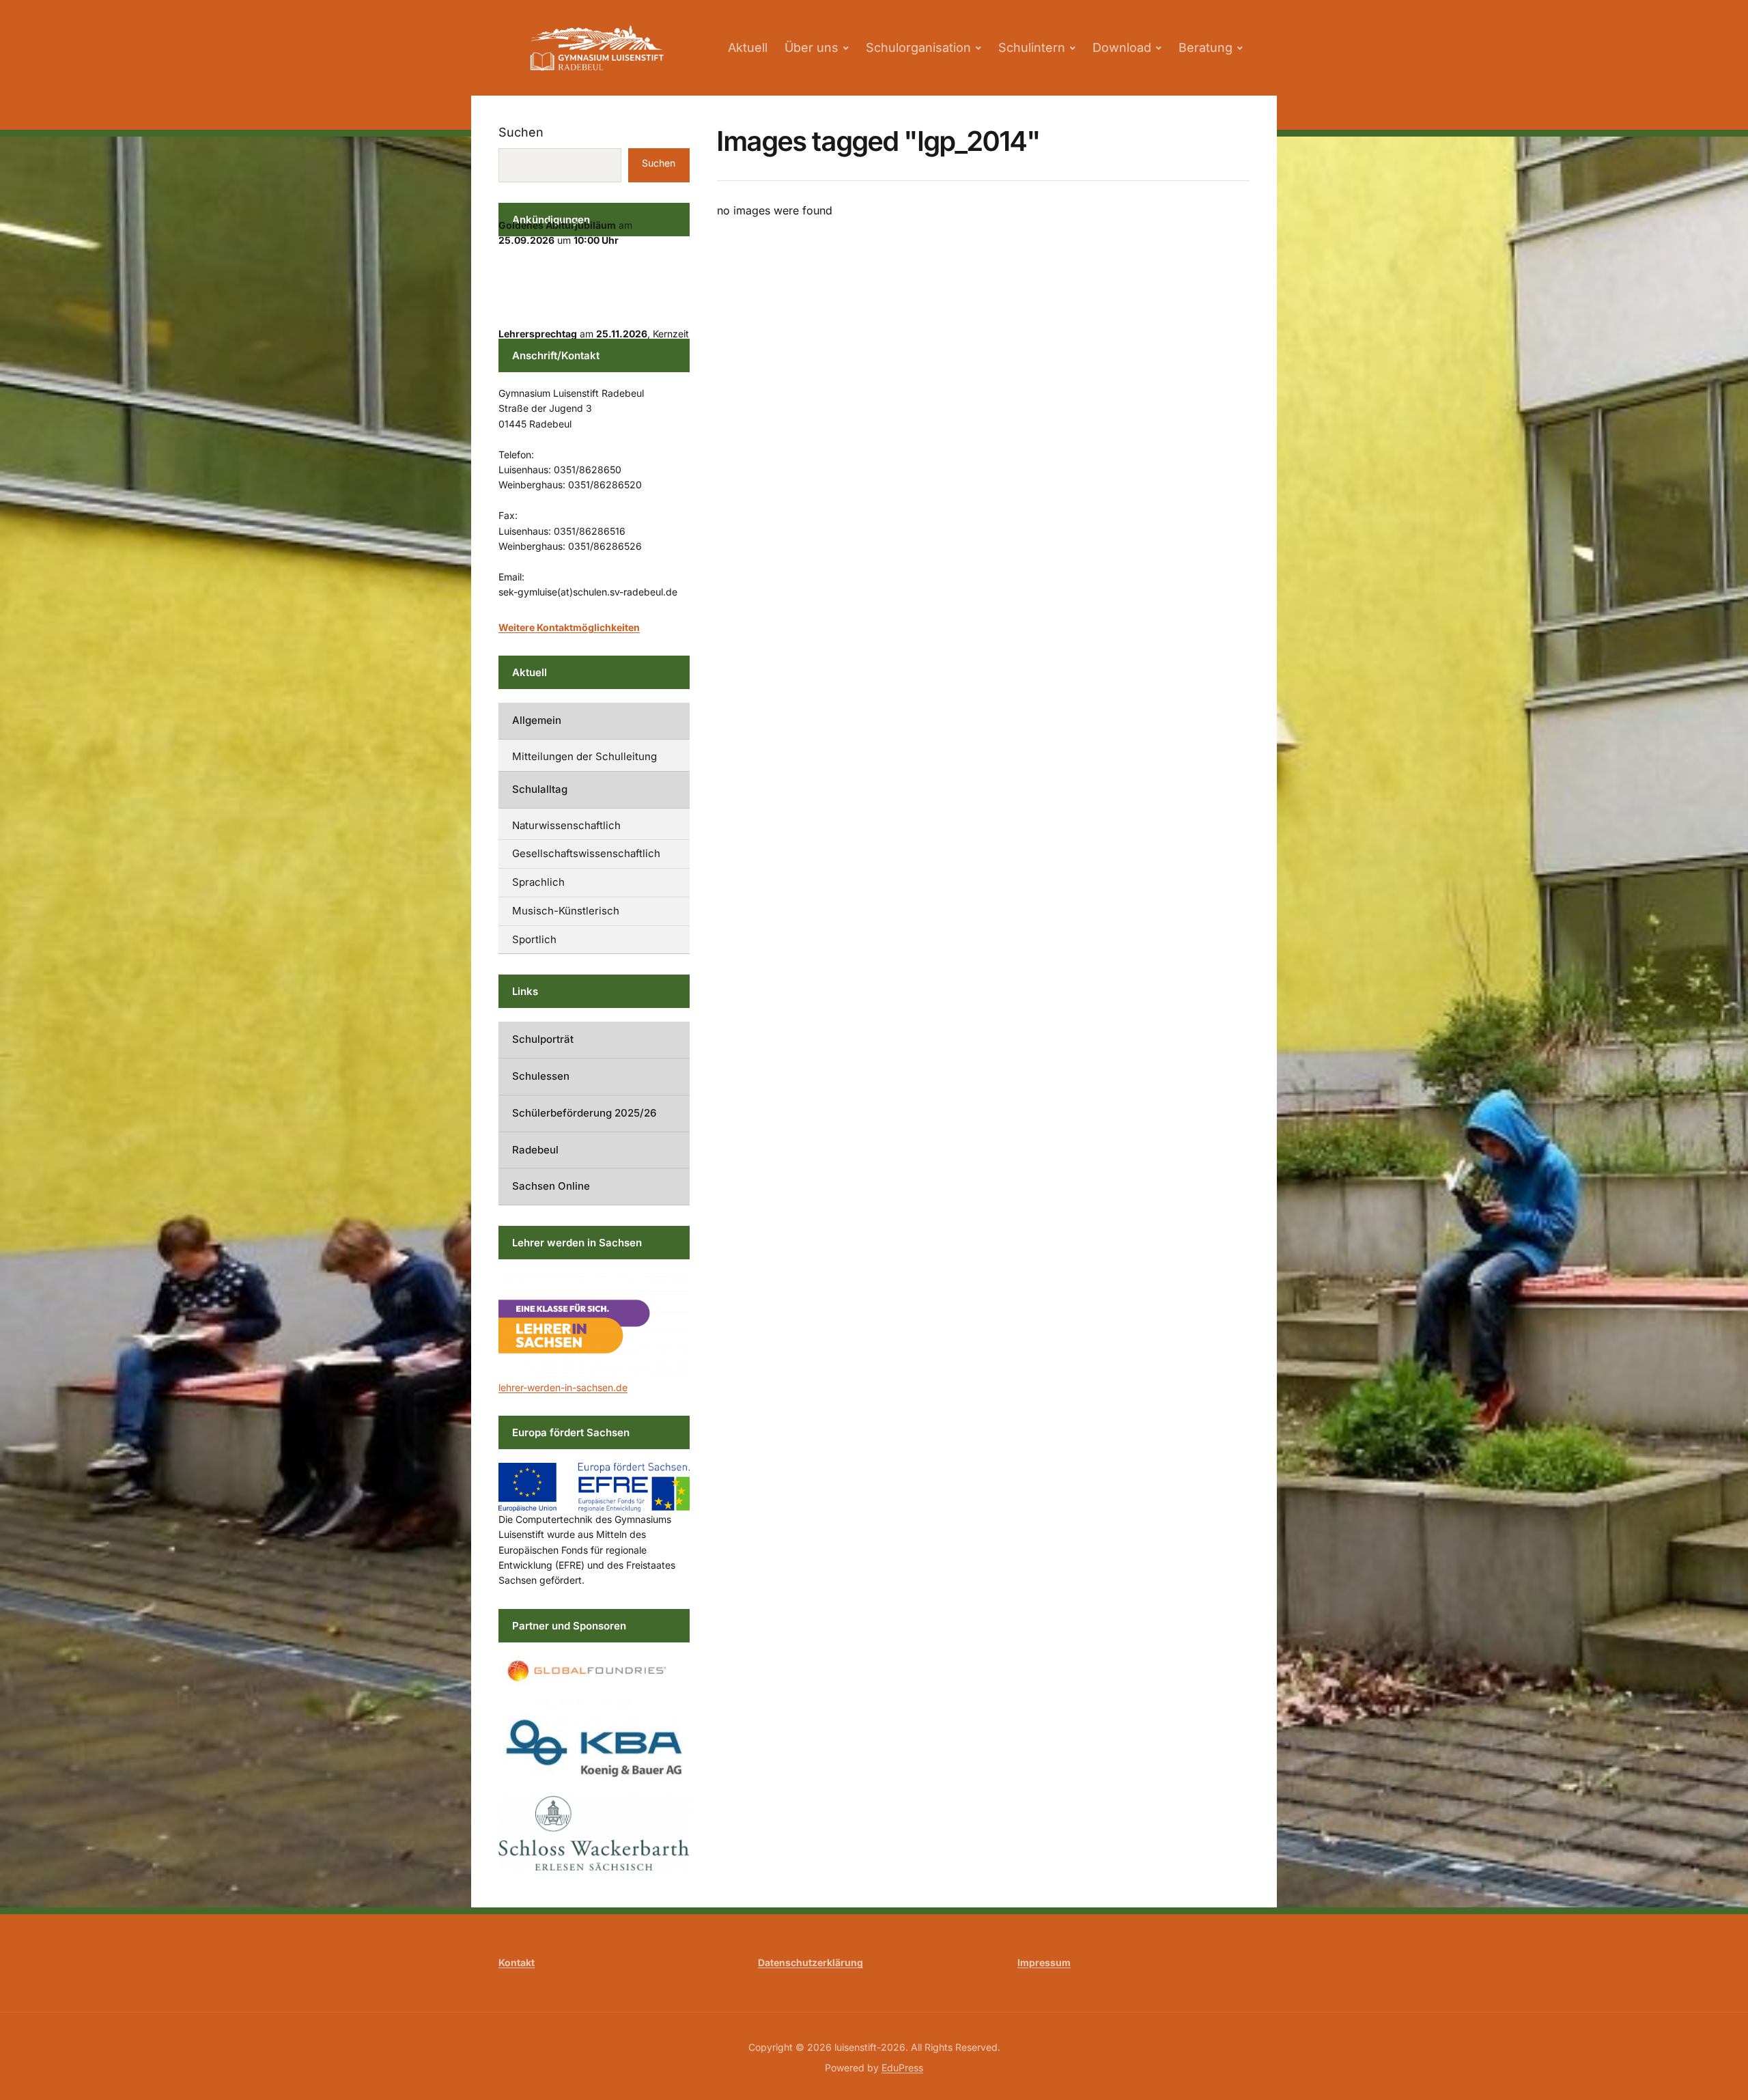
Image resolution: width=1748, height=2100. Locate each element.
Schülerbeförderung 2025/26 (584, 1113)
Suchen (521, 132)
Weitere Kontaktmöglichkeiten (569, 627)
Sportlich (534, 939)
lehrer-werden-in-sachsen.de (563, 1387)
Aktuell (748, 47)
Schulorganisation (918, 47)
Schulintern (1032, 47)
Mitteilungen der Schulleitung (584, 756)
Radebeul (535, 1150)
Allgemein (537, 720)
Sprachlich (538, 882)
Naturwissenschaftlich (566, 825)
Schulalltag (540, 789)
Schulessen (541, 1076)
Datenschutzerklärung (810, 1962)
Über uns (812, 47)
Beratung (1206, 47)
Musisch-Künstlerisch (566, 911)
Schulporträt (543, 1039)
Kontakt (517, 1962)
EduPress (902, 2068)
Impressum (1044, 1962)
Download (1122, 47)
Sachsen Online (551, 1186)
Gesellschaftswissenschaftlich (586, 853)
